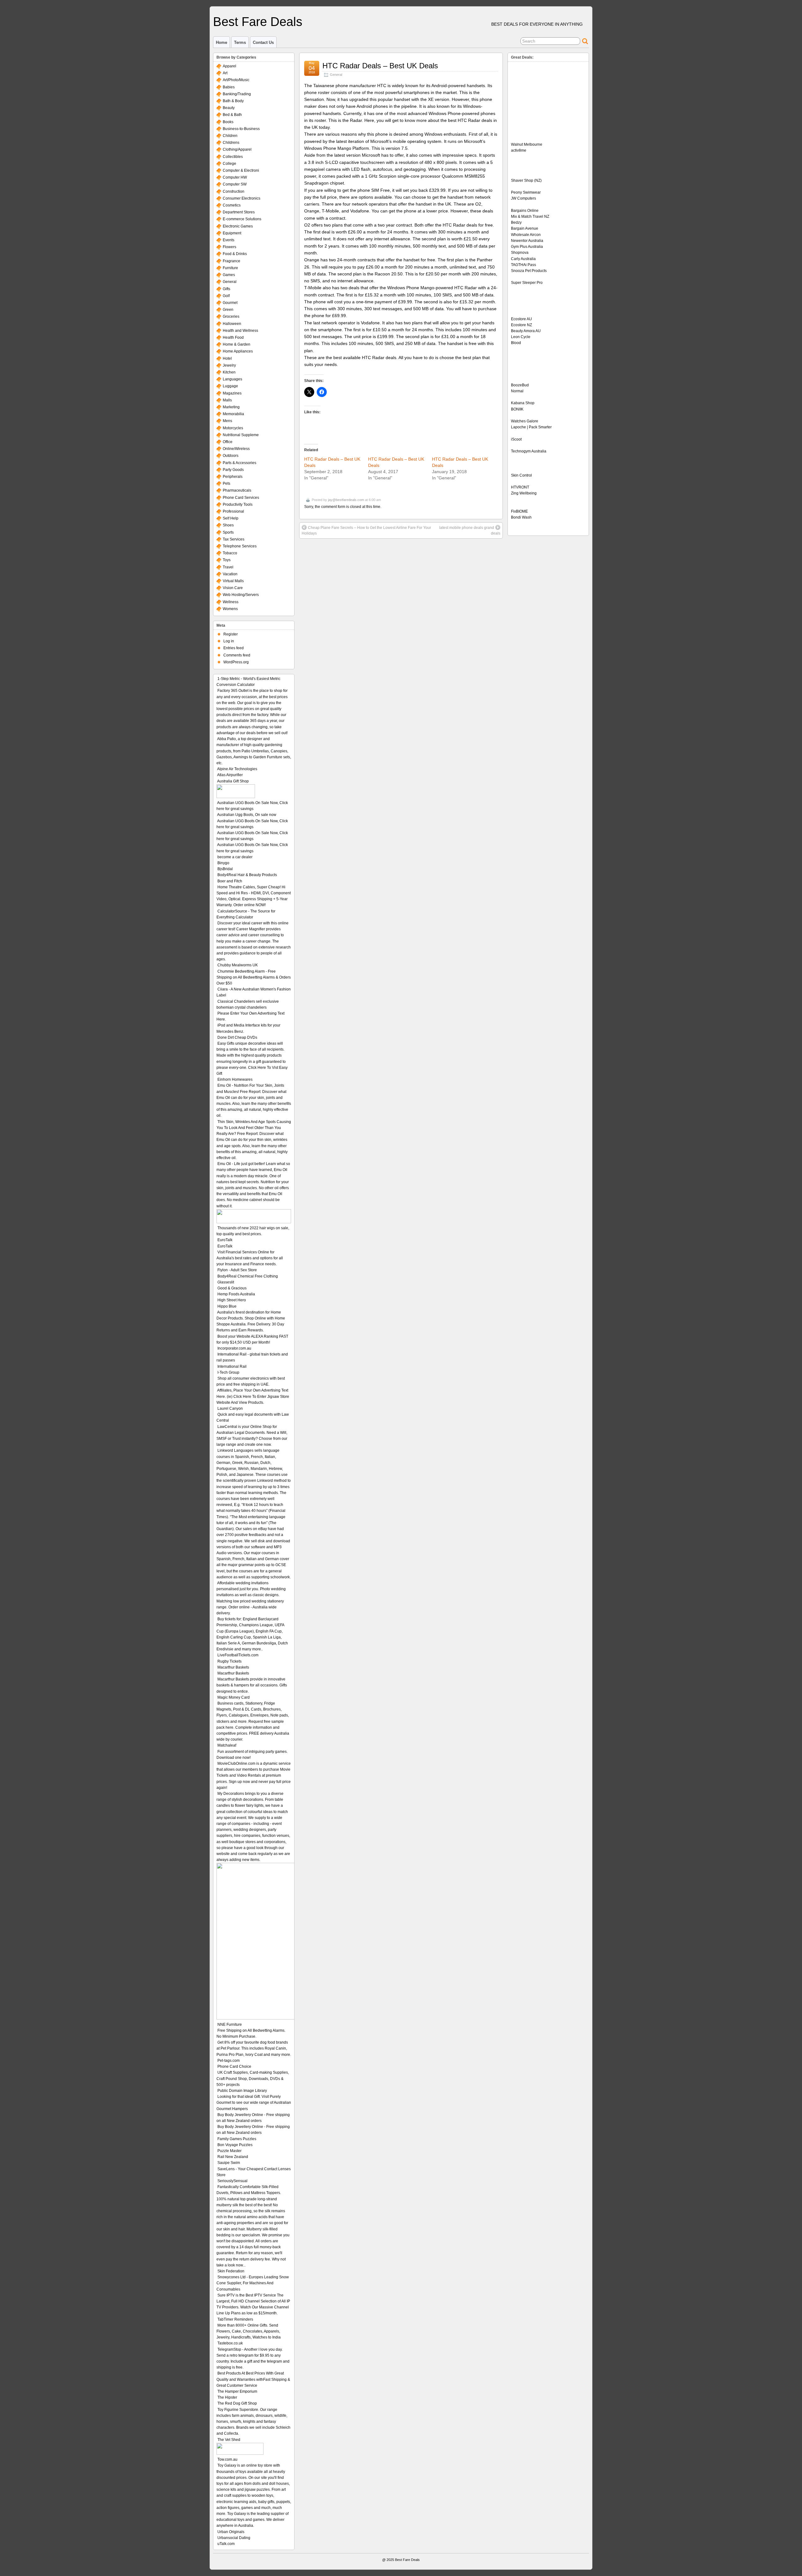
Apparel (229, 66)
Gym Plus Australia (527, 247)
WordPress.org (236, 662)
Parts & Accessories (240, 463)
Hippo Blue (227, 1306)
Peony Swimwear (526, 192)
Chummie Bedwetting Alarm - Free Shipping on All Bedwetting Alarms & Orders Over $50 (254, 977)
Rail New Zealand (233, 2157)
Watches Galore (525, 421)
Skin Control (521, 475)
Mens (227, 421)
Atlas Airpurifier (230, 775)
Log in (229, 641)
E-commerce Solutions (242, 219)
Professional (233, 511)
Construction (234, 191)
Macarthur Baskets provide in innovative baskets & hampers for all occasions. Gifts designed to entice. (252, 1685)
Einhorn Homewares (235, 1079)
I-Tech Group (228, 1372)
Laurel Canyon (230, 1408)
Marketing (231, 407)
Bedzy (516, 222)
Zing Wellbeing (524, 493)
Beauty (229, 108)
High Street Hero (232, 1300)
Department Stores (239, 212)
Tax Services (234, 539)
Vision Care (233, 588)
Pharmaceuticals (237, 490)
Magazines (232, 393)
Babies (229, 87)
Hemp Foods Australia (236, 1294)
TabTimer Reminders (235, 2319)
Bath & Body (233, 101)
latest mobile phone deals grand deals (470, 530)
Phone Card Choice (234, 2067)
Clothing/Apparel (237, 149)
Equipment (232, 233)
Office (228, 442)
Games (229, 275)
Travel (228, 567)
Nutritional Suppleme (241, 435)
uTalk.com (226, 2544)
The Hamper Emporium (237, 2391)
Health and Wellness (240, 331)
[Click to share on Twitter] (309, 392)
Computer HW (235, 177)
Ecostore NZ (521, 325)
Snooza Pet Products (529, 271)
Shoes (228, 525)
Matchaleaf (227, 1745)
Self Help (231, 518)
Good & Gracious (232, 1288)
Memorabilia (233, 414)
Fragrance (232, 261)
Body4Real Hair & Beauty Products (247, 875)
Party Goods (233, 470)
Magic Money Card (234, 1697)
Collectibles (233, 157)
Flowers (229, 247)
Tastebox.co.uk (230, 2343)
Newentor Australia (527, 241)
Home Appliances (238, 351)
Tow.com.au (227, 2459)
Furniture (230, 268)
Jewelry (229, 365)
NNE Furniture (230, 2025)
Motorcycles (233, 428)
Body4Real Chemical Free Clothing (248, 1276)
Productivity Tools (238, 504)
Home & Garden (237, 344)
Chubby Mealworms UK (238, 965)
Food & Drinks (235, 254)
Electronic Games (238, 226)
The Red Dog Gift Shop (237, 2403)
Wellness (231, 602)
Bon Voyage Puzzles (235, 2145)
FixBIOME (519, 511)
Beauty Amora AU (526, 331)
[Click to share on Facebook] (322, 392)
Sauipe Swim (229, 2163)
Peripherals (233, 477)
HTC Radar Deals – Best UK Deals (380, 66)
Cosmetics (232, 205)
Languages (232, 379)
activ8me (519, 150)
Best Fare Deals (258, 22)
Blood (516, 343)
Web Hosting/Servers (241, 595)
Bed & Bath (232, 115)
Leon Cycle (521, 337)
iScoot (516, 439)
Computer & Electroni (241, 170)
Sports (228, 532)
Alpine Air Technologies (237, 769)
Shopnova (520, 253)
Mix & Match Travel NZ (530, 217)
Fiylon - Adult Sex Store (237, 1270)
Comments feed (237, 655)
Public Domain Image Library (242, 2091)
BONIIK (517, 409)
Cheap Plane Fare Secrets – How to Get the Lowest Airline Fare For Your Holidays (366, 530)
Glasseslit (226, 1282)
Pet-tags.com (229, 2061)
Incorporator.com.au (234, 1348)
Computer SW (235, 184)
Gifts (227, 289)
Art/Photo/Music (236, 80)
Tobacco (230, 553)
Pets (227, 483)
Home (221, 42)
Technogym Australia (529, 451)
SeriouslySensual (232, 2181)
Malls (227, 400)
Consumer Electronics (242, 198)
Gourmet (230, 303)
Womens (230, 609)
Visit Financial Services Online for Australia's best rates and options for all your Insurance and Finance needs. (250, 1258)
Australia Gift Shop (233, 781)
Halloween (232, 324)
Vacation (230, 574)
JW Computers (523, 198)
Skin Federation (231, 2271)
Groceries (231, 316)
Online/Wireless (236, 449)
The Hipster (227, 2397)
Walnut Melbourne (527, 144)
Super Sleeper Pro (527, 283)
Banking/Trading (237, 94)
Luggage (230, 386)
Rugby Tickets (229, 1661)
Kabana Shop (523, 403)
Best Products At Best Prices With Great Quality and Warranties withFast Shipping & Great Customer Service (253, 2379)
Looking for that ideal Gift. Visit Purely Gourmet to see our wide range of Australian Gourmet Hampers (254, 2103)
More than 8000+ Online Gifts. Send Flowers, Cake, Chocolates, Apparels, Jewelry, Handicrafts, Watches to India (249, 2331)
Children (230, 136)
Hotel (227, 358)
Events (229, 240)
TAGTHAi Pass (523, 265)
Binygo (223, 863)
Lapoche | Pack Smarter (531, 427)
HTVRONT (520, 487)
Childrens (231, 143)
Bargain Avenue (525, 228)
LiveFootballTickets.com (238, 1655)
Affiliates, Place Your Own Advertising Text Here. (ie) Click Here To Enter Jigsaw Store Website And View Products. (253, 1396)
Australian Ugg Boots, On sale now (247, 815)
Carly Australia (523, 259)
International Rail (232, 1366)
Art (225, 73)
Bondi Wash (521, 517)
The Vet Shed (229, 2440)
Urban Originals (231, 2532)
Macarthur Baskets (233, 1667)
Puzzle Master (229, 2151)
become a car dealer (235, 857)
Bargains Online (525, 211)
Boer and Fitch (230, 881)
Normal (517, 391)
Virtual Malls (233, 581)
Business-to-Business (241, 129)
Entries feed (234, 648)
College (229, 164)
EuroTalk (225, 1240)
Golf (226, 296)
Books (228, 122)
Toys (227, 560)
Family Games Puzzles (237, 2139)
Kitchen (229, 372)
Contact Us (263, 42)
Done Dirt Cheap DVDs (237, 1037)
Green (228, 310)
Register (231, 634)
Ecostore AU (521, 319)
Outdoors (231, 456)
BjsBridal (225, 869)
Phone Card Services (241, 498)
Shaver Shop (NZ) (526, 180)
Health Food (233, 337)
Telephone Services (240, 546)
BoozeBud (520, 385)
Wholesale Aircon (526, 235)
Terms (240, 42)
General (336, 75)
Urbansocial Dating (234, 2538)
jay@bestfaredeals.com (346, 500)
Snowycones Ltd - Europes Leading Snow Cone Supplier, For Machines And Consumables (253, 2283)
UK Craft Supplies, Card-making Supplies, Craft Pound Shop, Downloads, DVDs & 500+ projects (253, 2078)
